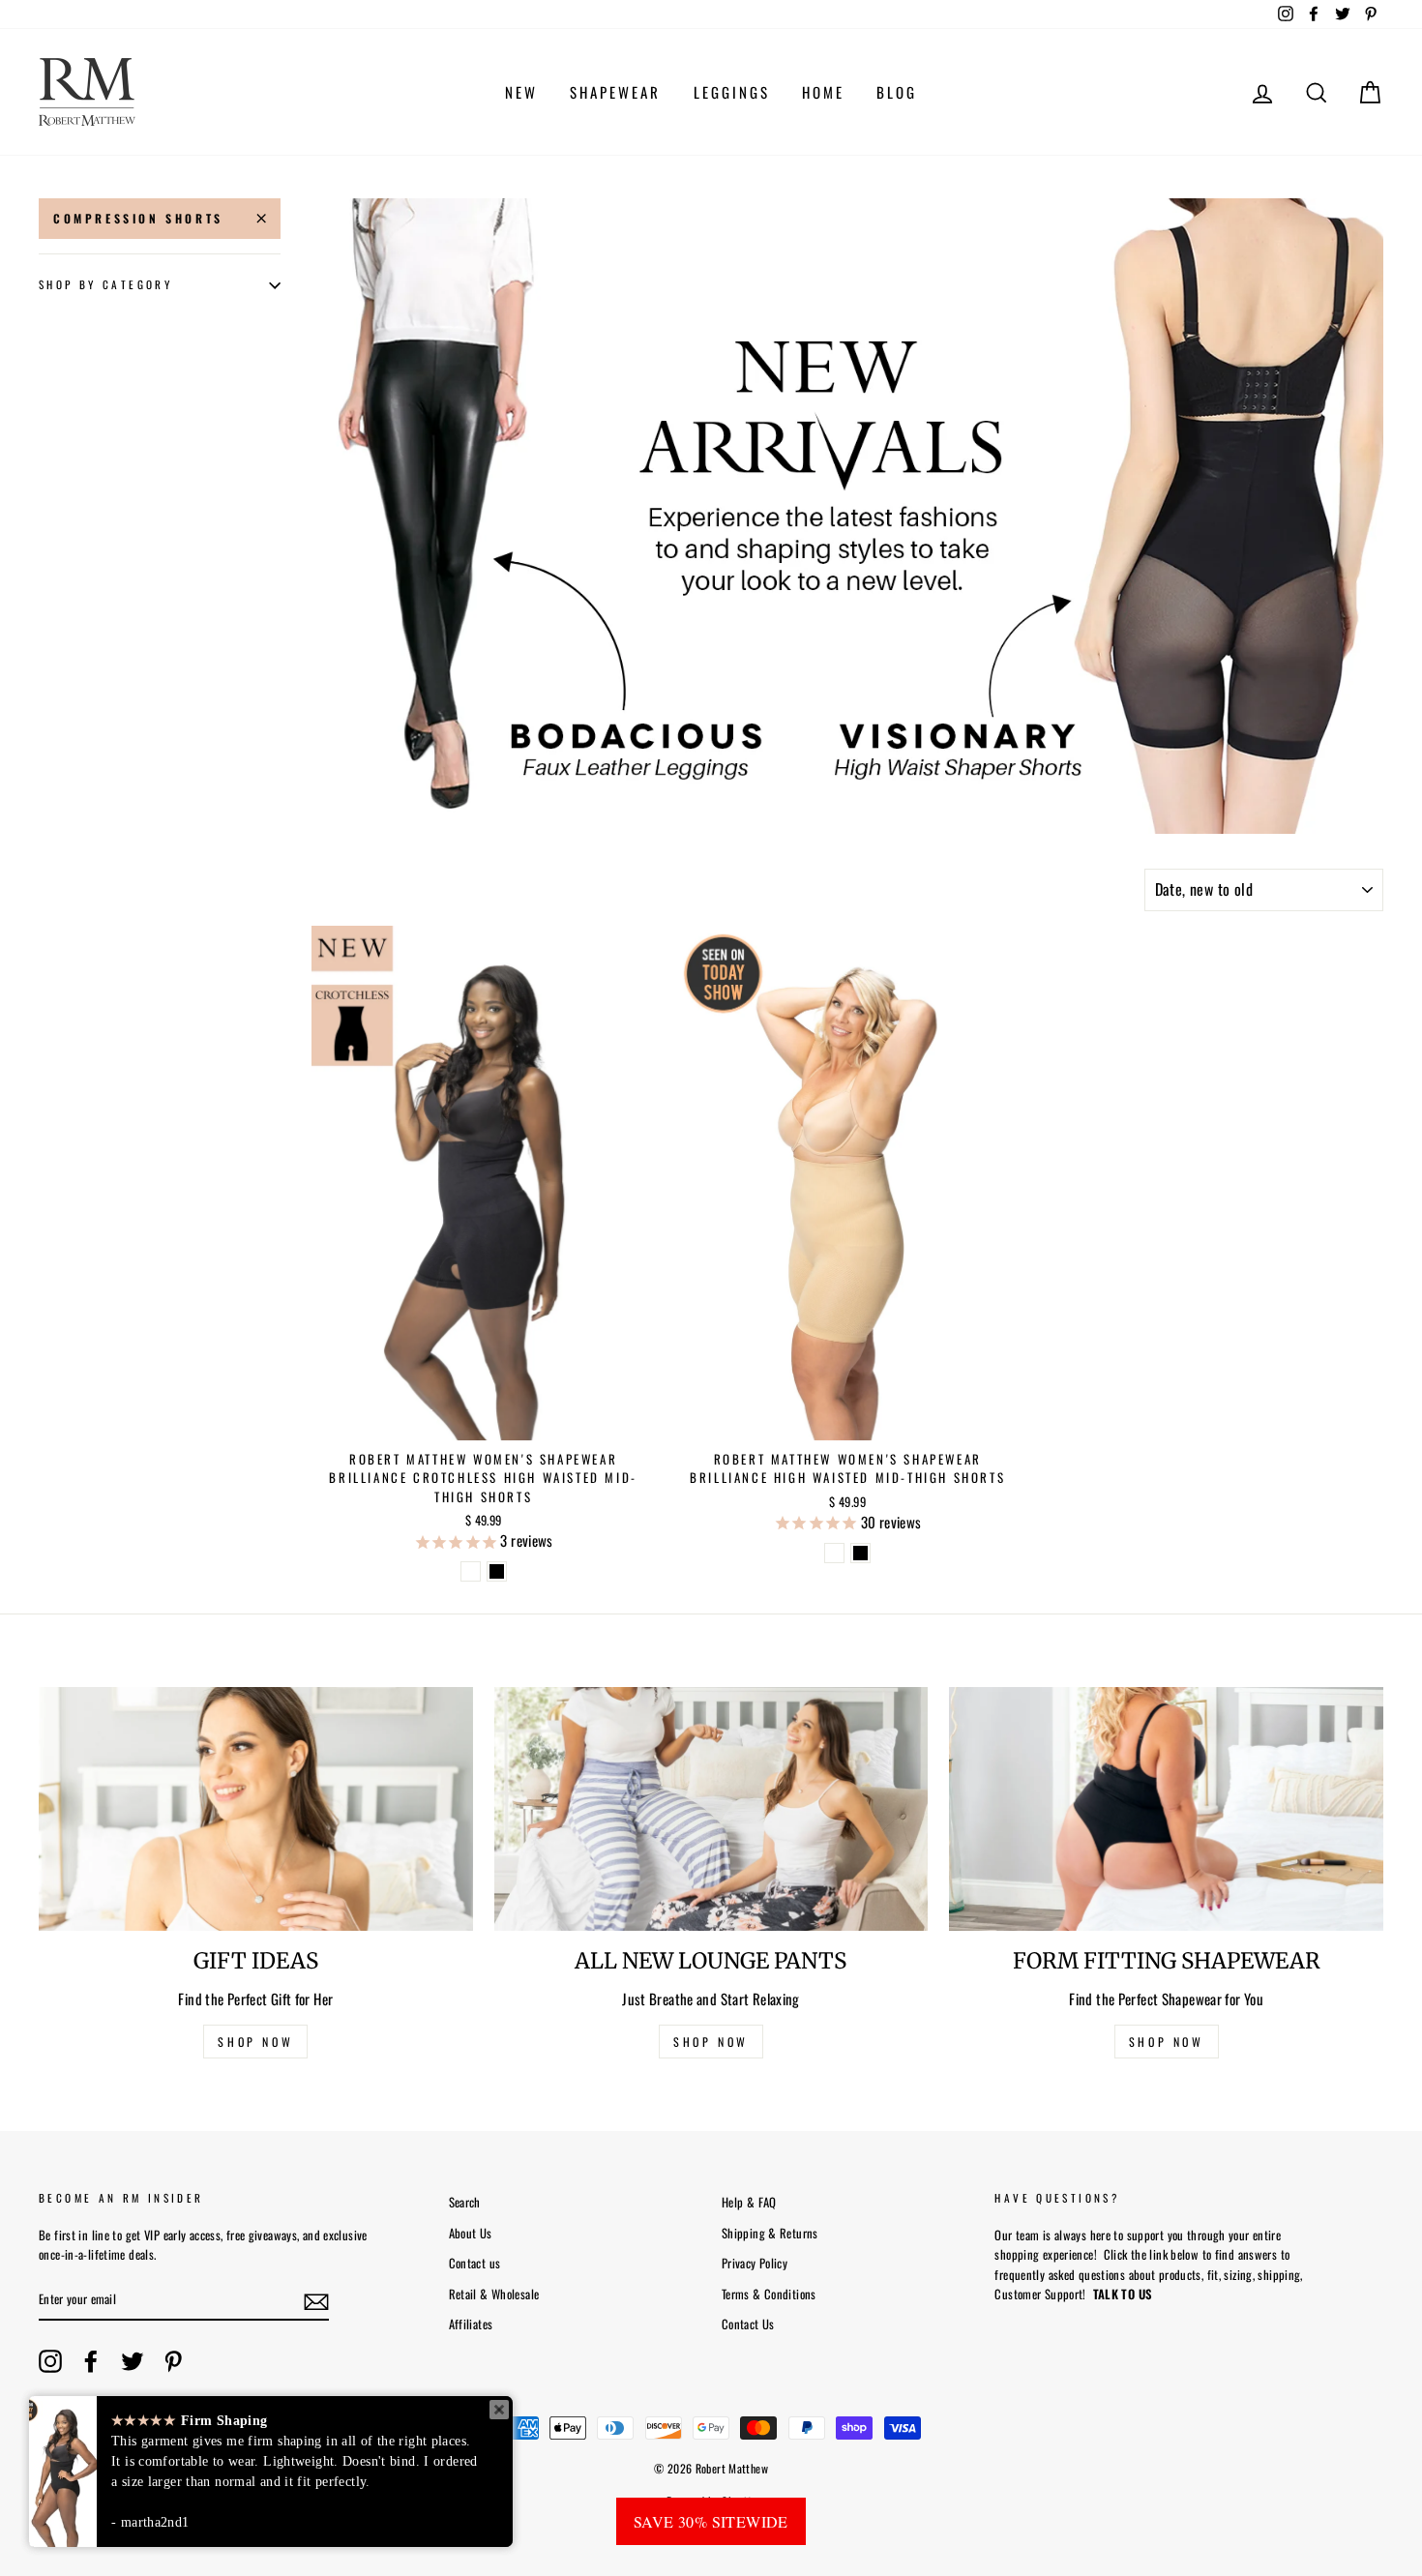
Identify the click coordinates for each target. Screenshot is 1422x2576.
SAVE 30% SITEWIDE (711, 2521)
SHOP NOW (255, 2042)
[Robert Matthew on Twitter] (133, 2361)
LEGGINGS (732, 92)
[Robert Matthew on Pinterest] (173, 2361)
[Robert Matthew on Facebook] (91, 2361)
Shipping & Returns (770, 2233)
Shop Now (1167, 2042)
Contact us (475, 2263)
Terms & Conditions (769, 2294)
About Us (471, 2233)
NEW (521, 92)
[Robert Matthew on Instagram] (50, 2361)
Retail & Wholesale (494, 2294)
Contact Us (748, 2324)
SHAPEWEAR (615, 92)
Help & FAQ (749, 2202)
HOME (823, 92)
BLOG (897, 92)
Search (465, 2202)
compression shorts (138, 218)
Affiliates (471, 2324)
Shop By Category (105, 285)
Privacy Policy (755, 2263)
